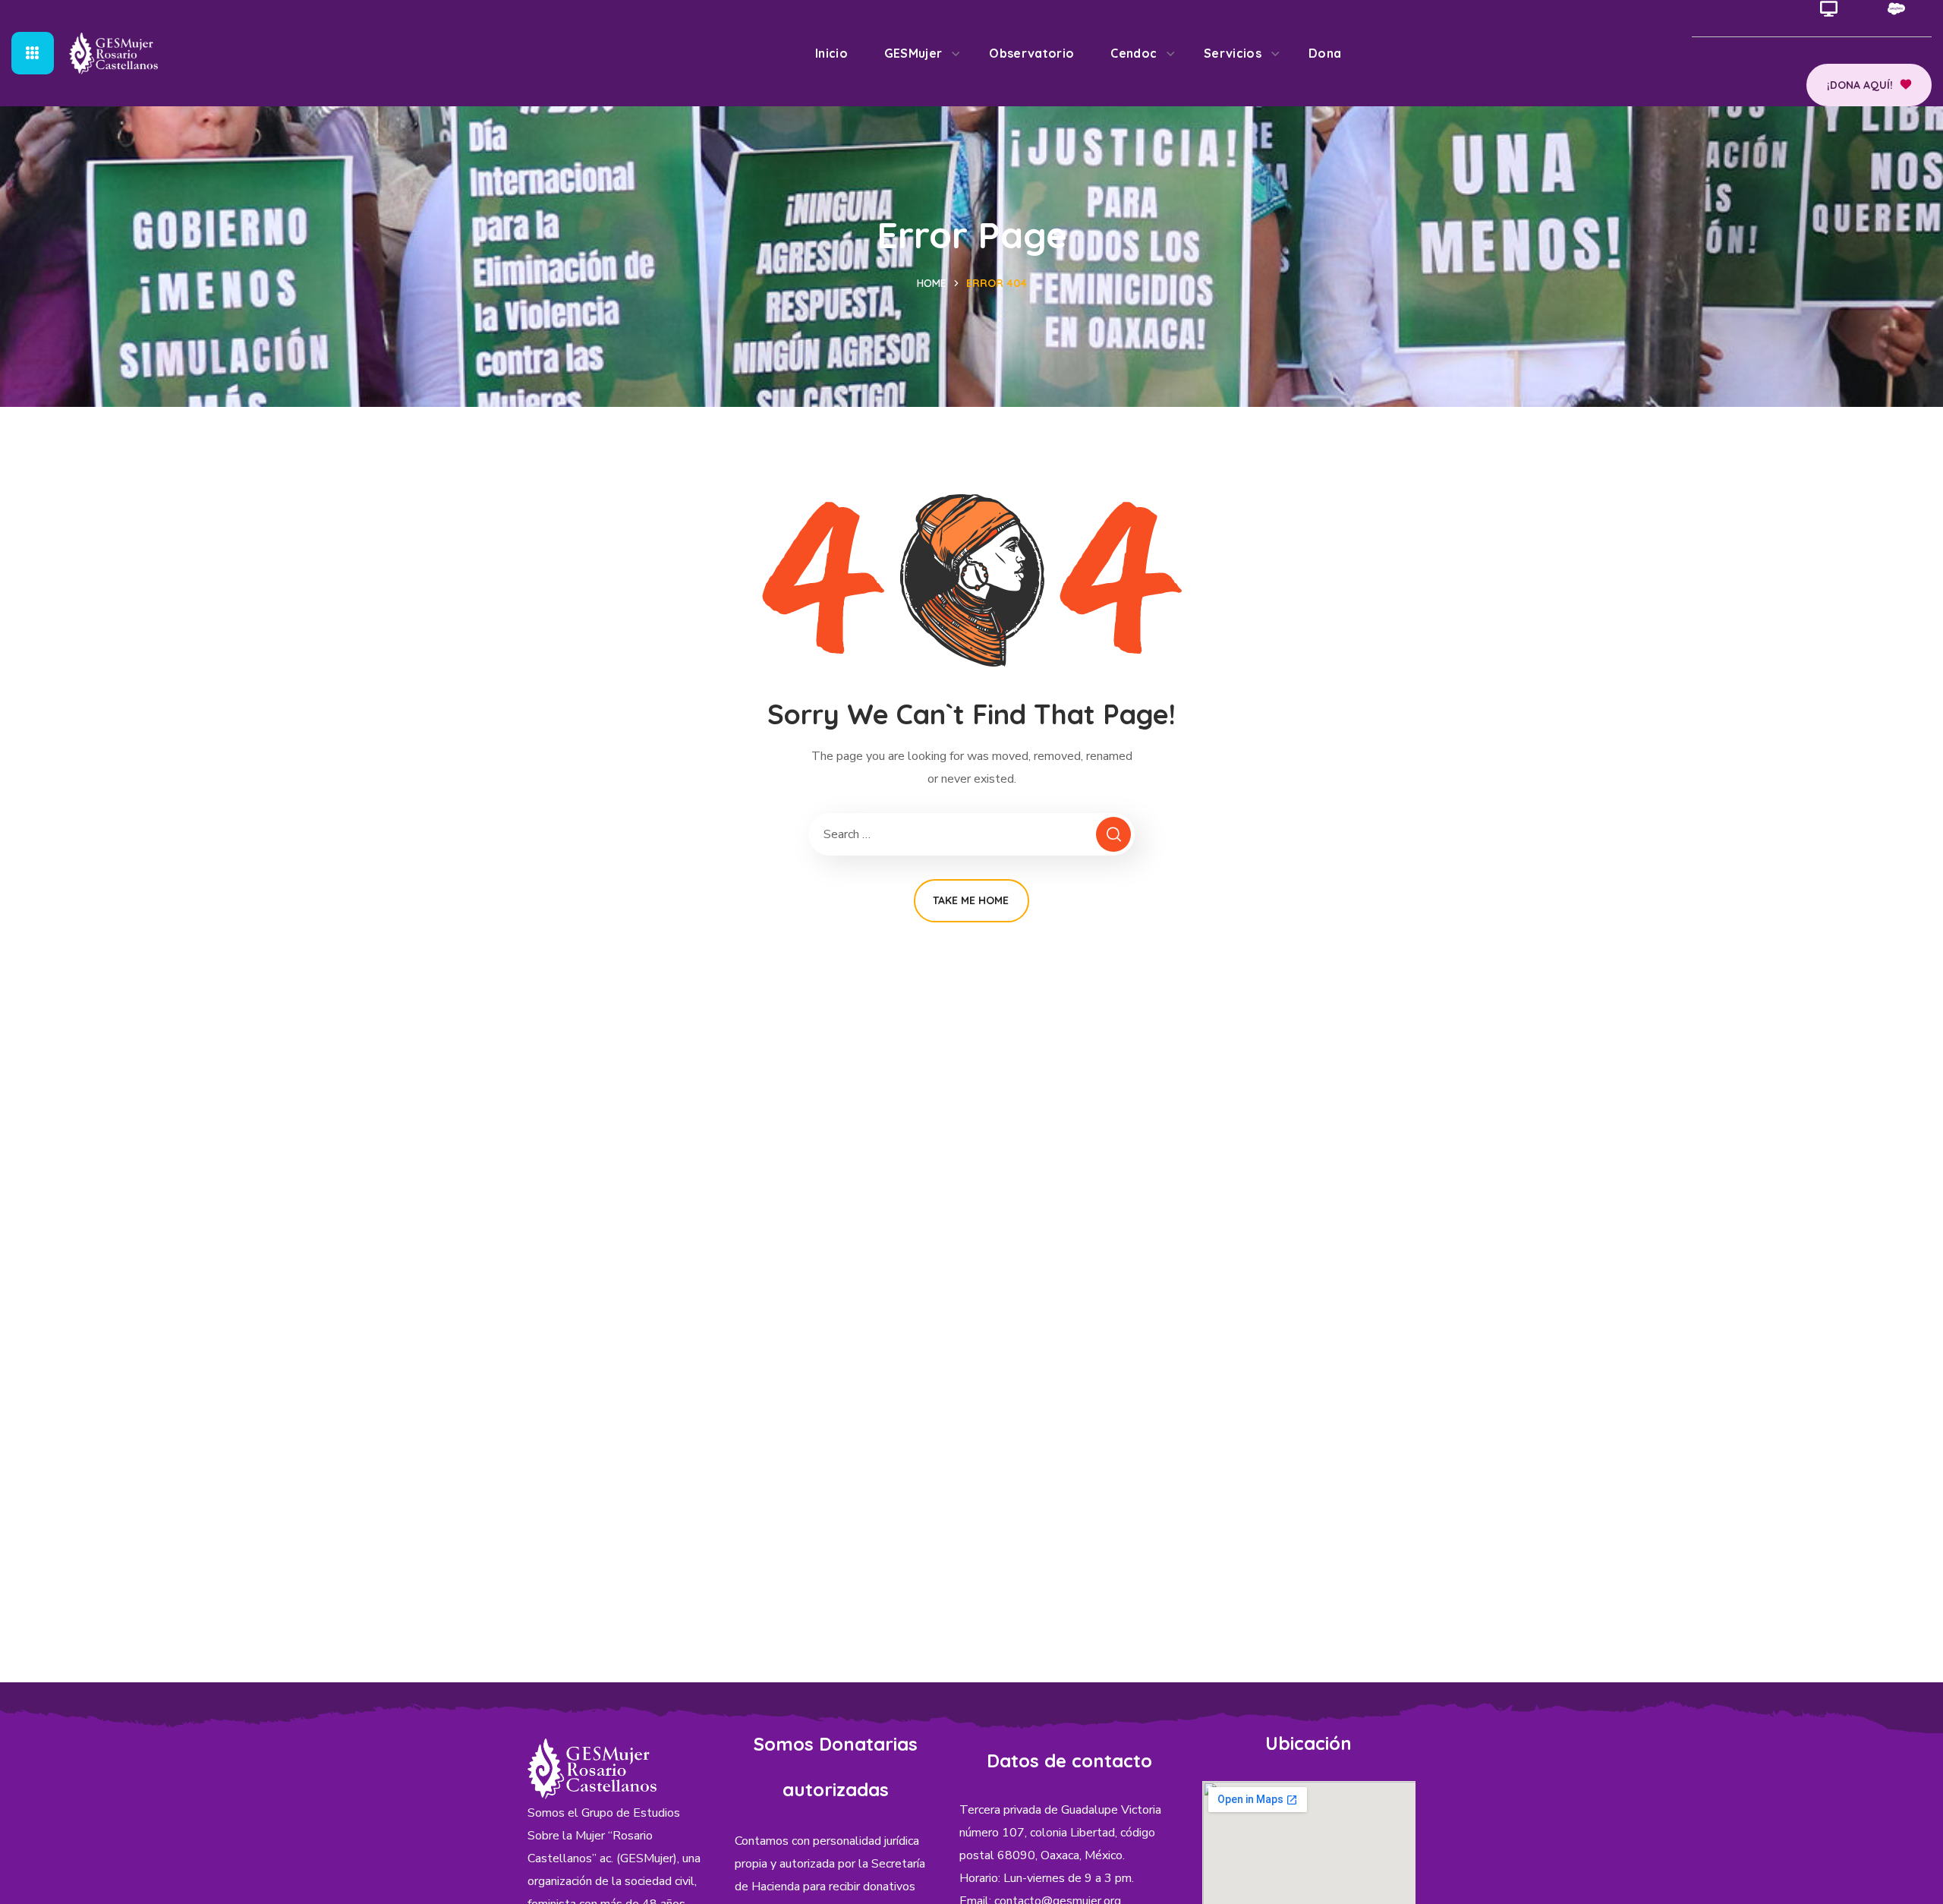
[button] (1869, 85)
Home (932, 283)
